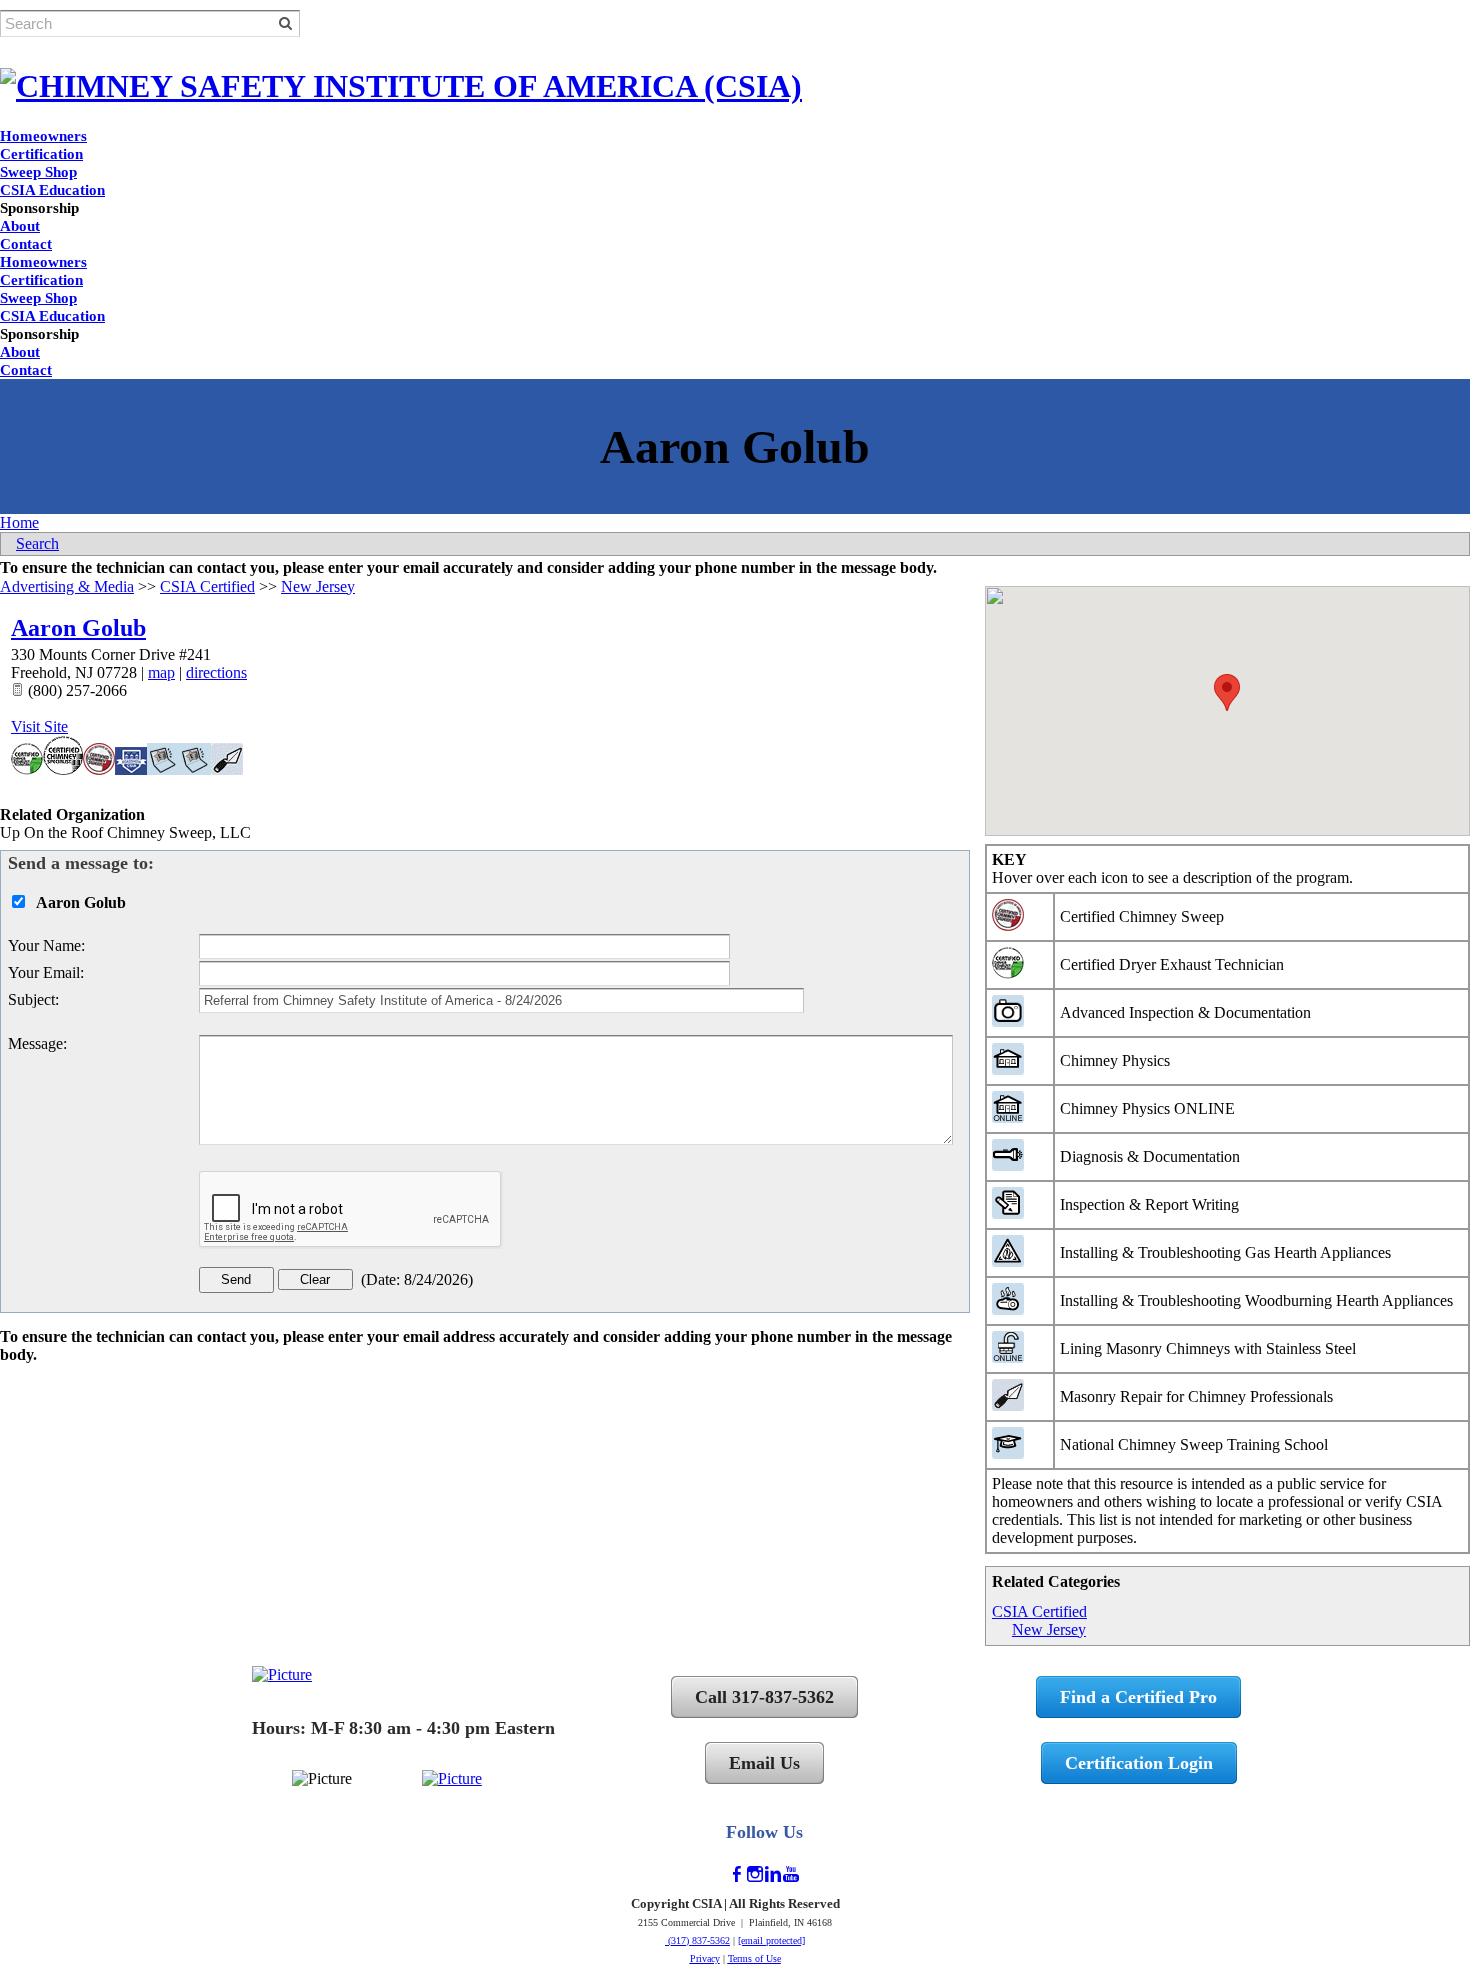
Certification (41, 154)
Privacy (705, 1958)
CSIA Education (52, 190)
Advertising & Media (67, 586)
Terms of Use (754, 1958)
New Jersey (1049, 1629)
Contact (26, 244)
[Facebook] (737, 1874)
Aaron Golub (78, 628)
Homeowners (43, 136)
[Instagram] (755, 1874)
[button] (1227, 692)
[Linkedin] (773, 1874)
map (161, 672)
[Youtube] (791, 1874)
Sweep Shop (38, 172)
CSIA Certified (1039, 1611)
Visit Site (39, 726)
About (20, 226)
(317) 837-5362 (697, 1940)
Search (37, 543)
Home (19, 522)
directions (216, 672)
